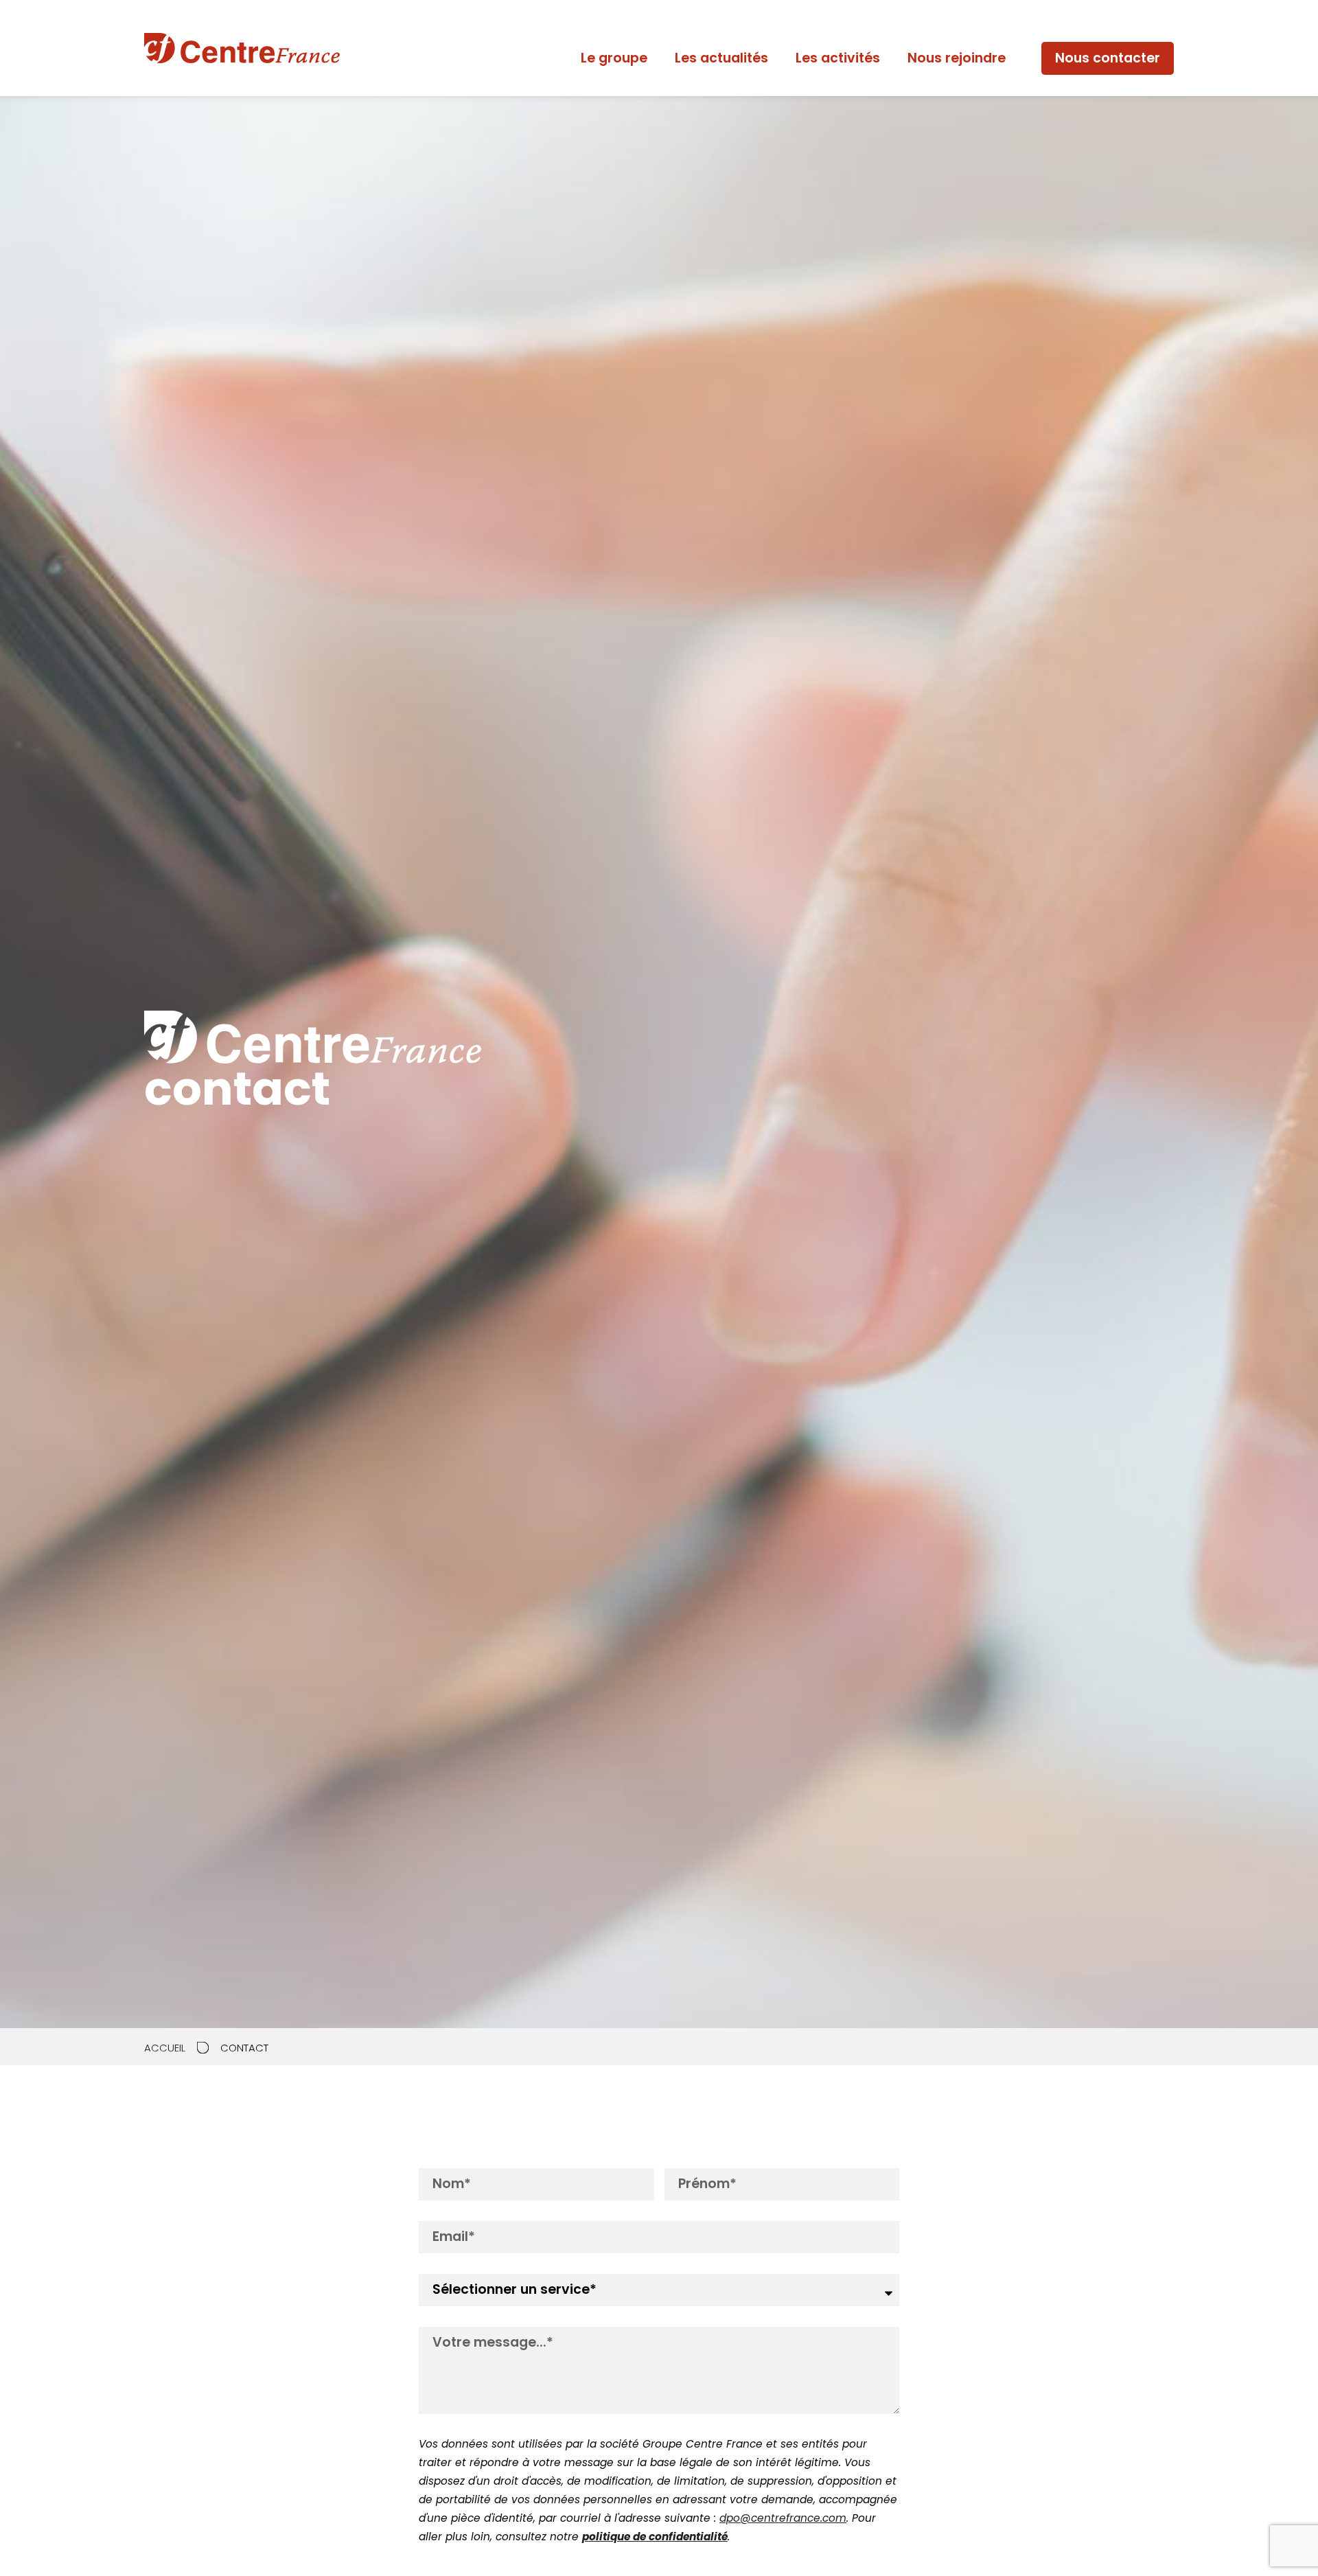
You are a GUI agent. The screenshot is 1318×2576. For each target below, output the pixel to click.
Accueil (165, 2048)
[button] (1108, 59)
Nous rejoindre (957, 58)
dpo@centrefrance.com (783, 2518)
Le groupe (614, 58)
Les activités (838, 58)
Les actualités (721, 58)
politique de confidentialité (655, 2537)
